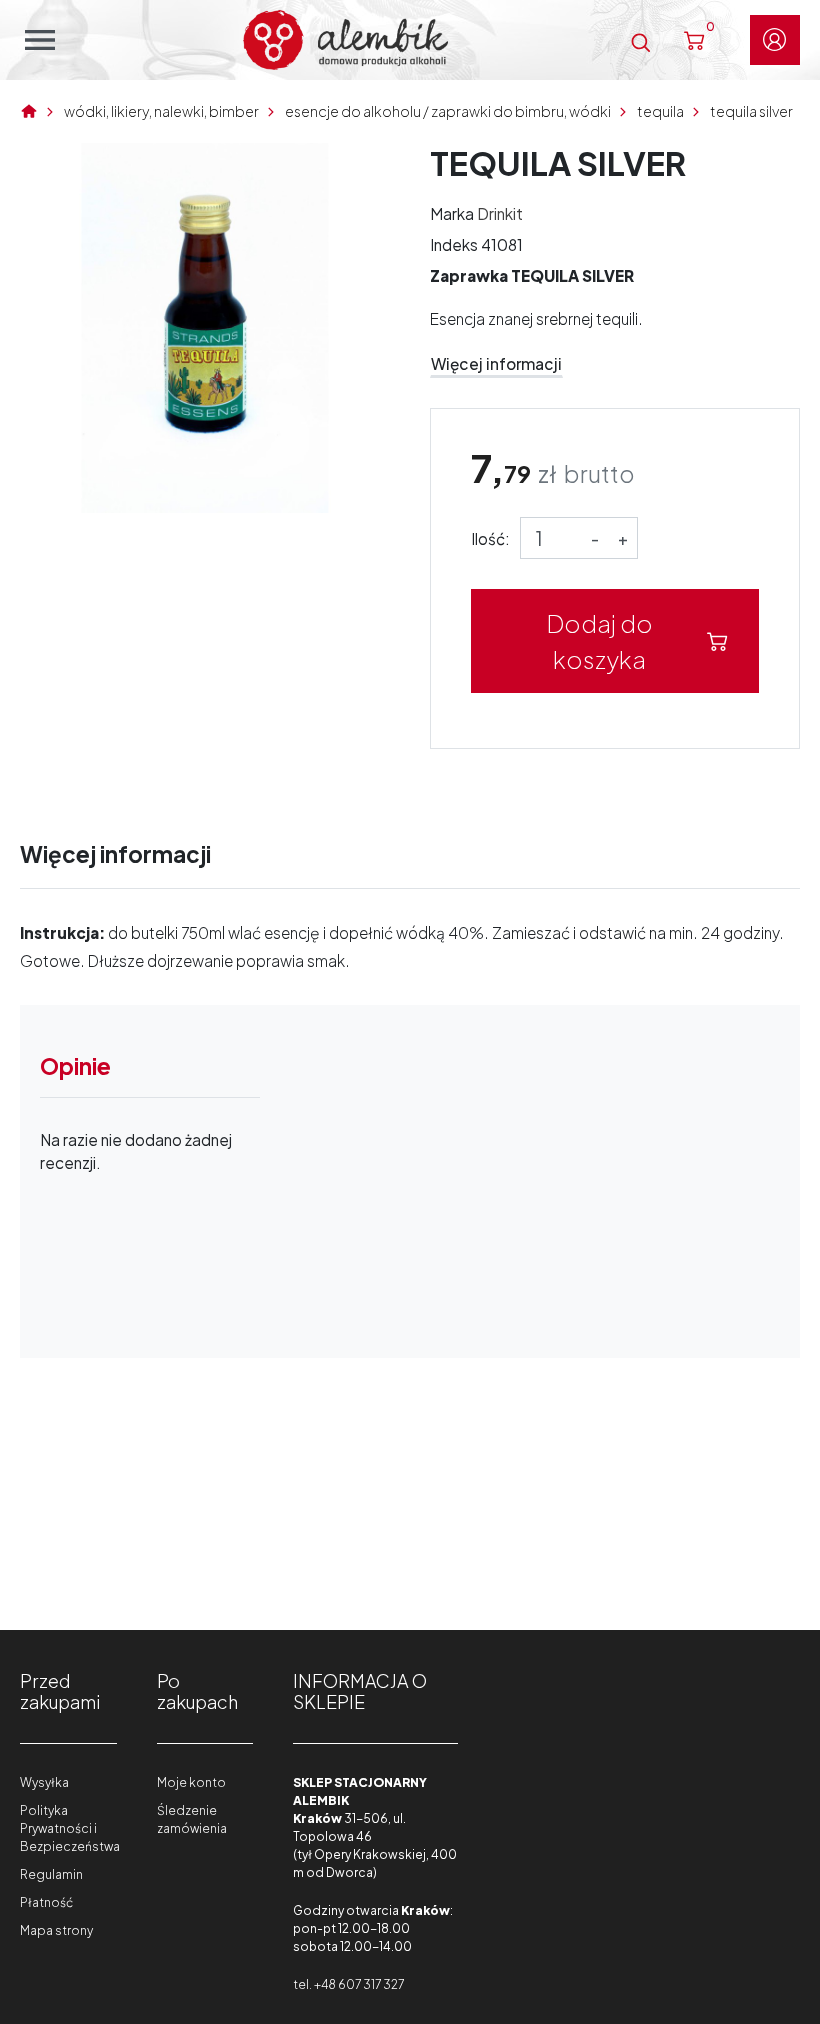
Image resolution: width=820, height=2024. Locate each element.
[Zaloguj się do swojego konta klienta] (775, 40)
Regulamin (51, 1874)
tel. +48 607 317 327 (348, 1984)
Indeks (454, 244)
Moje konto (191, 1782)
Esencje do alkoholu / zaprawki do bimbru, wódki (448, 111)
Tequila (660, 111)
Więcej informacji (496, 363)
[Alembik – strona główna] (345, 40)
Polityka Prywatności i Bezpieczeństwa (70, 1828)
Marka (452, 213)
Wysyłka (44, 1782)
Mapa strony (56, 1930)
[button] (640, 39)
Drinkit (500, 213)
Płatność (46, 1902)
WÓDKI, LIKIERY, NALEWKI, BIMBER (161, 111)
